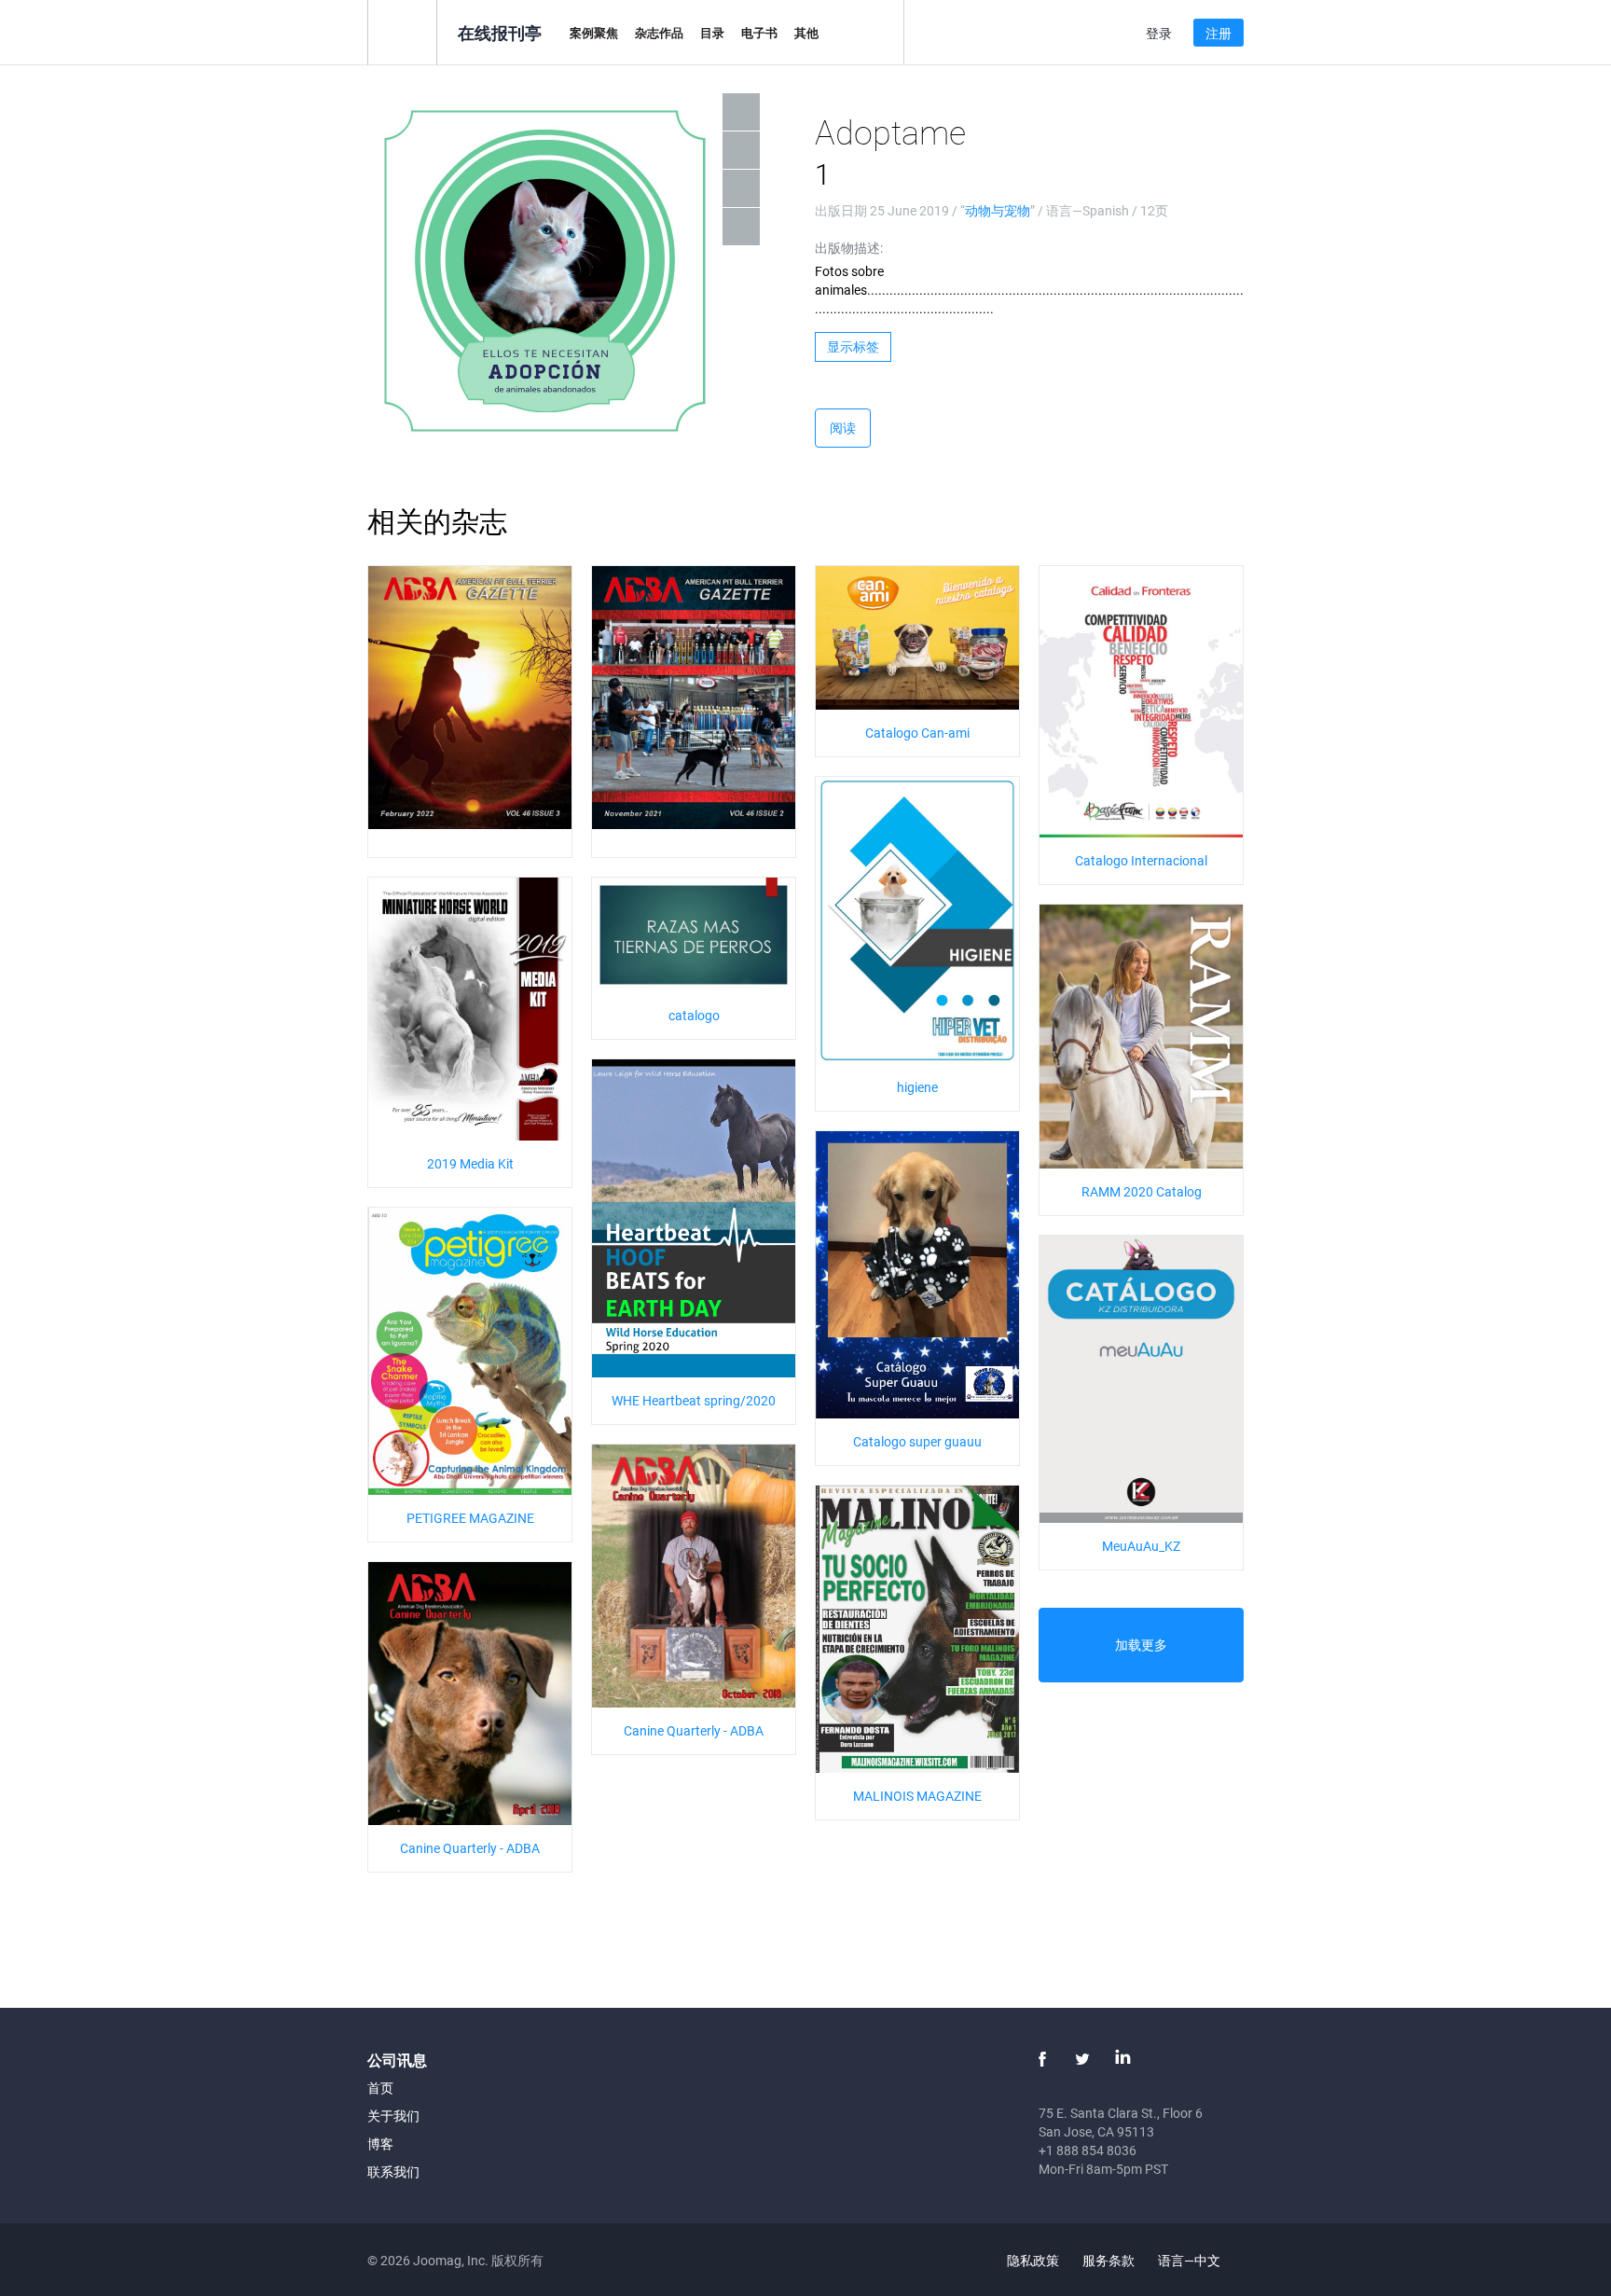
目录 (712, 33)
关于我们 (393, 2116)
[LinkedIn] (1122, 2059)
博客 (380, 2144)
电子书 (759, 33)
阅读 (843, 428)
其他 (806, 33)
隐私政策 (1033, 2260)
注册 (1219, 33)
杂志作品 (659, 33)
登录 (1159, 33)
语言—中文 (1191, 2260)
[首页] (402, 31)
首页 (380, 2088)
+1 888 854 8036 (1088, 2150)
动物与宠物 (998, 210)
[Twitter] (1082, 2059)
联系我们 (393, 2172)
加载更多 (1141, 1645)
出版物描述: (849, 248)
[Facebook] (1042, 2059)
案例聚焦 (594, 33)
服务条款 (1108, 2260)
